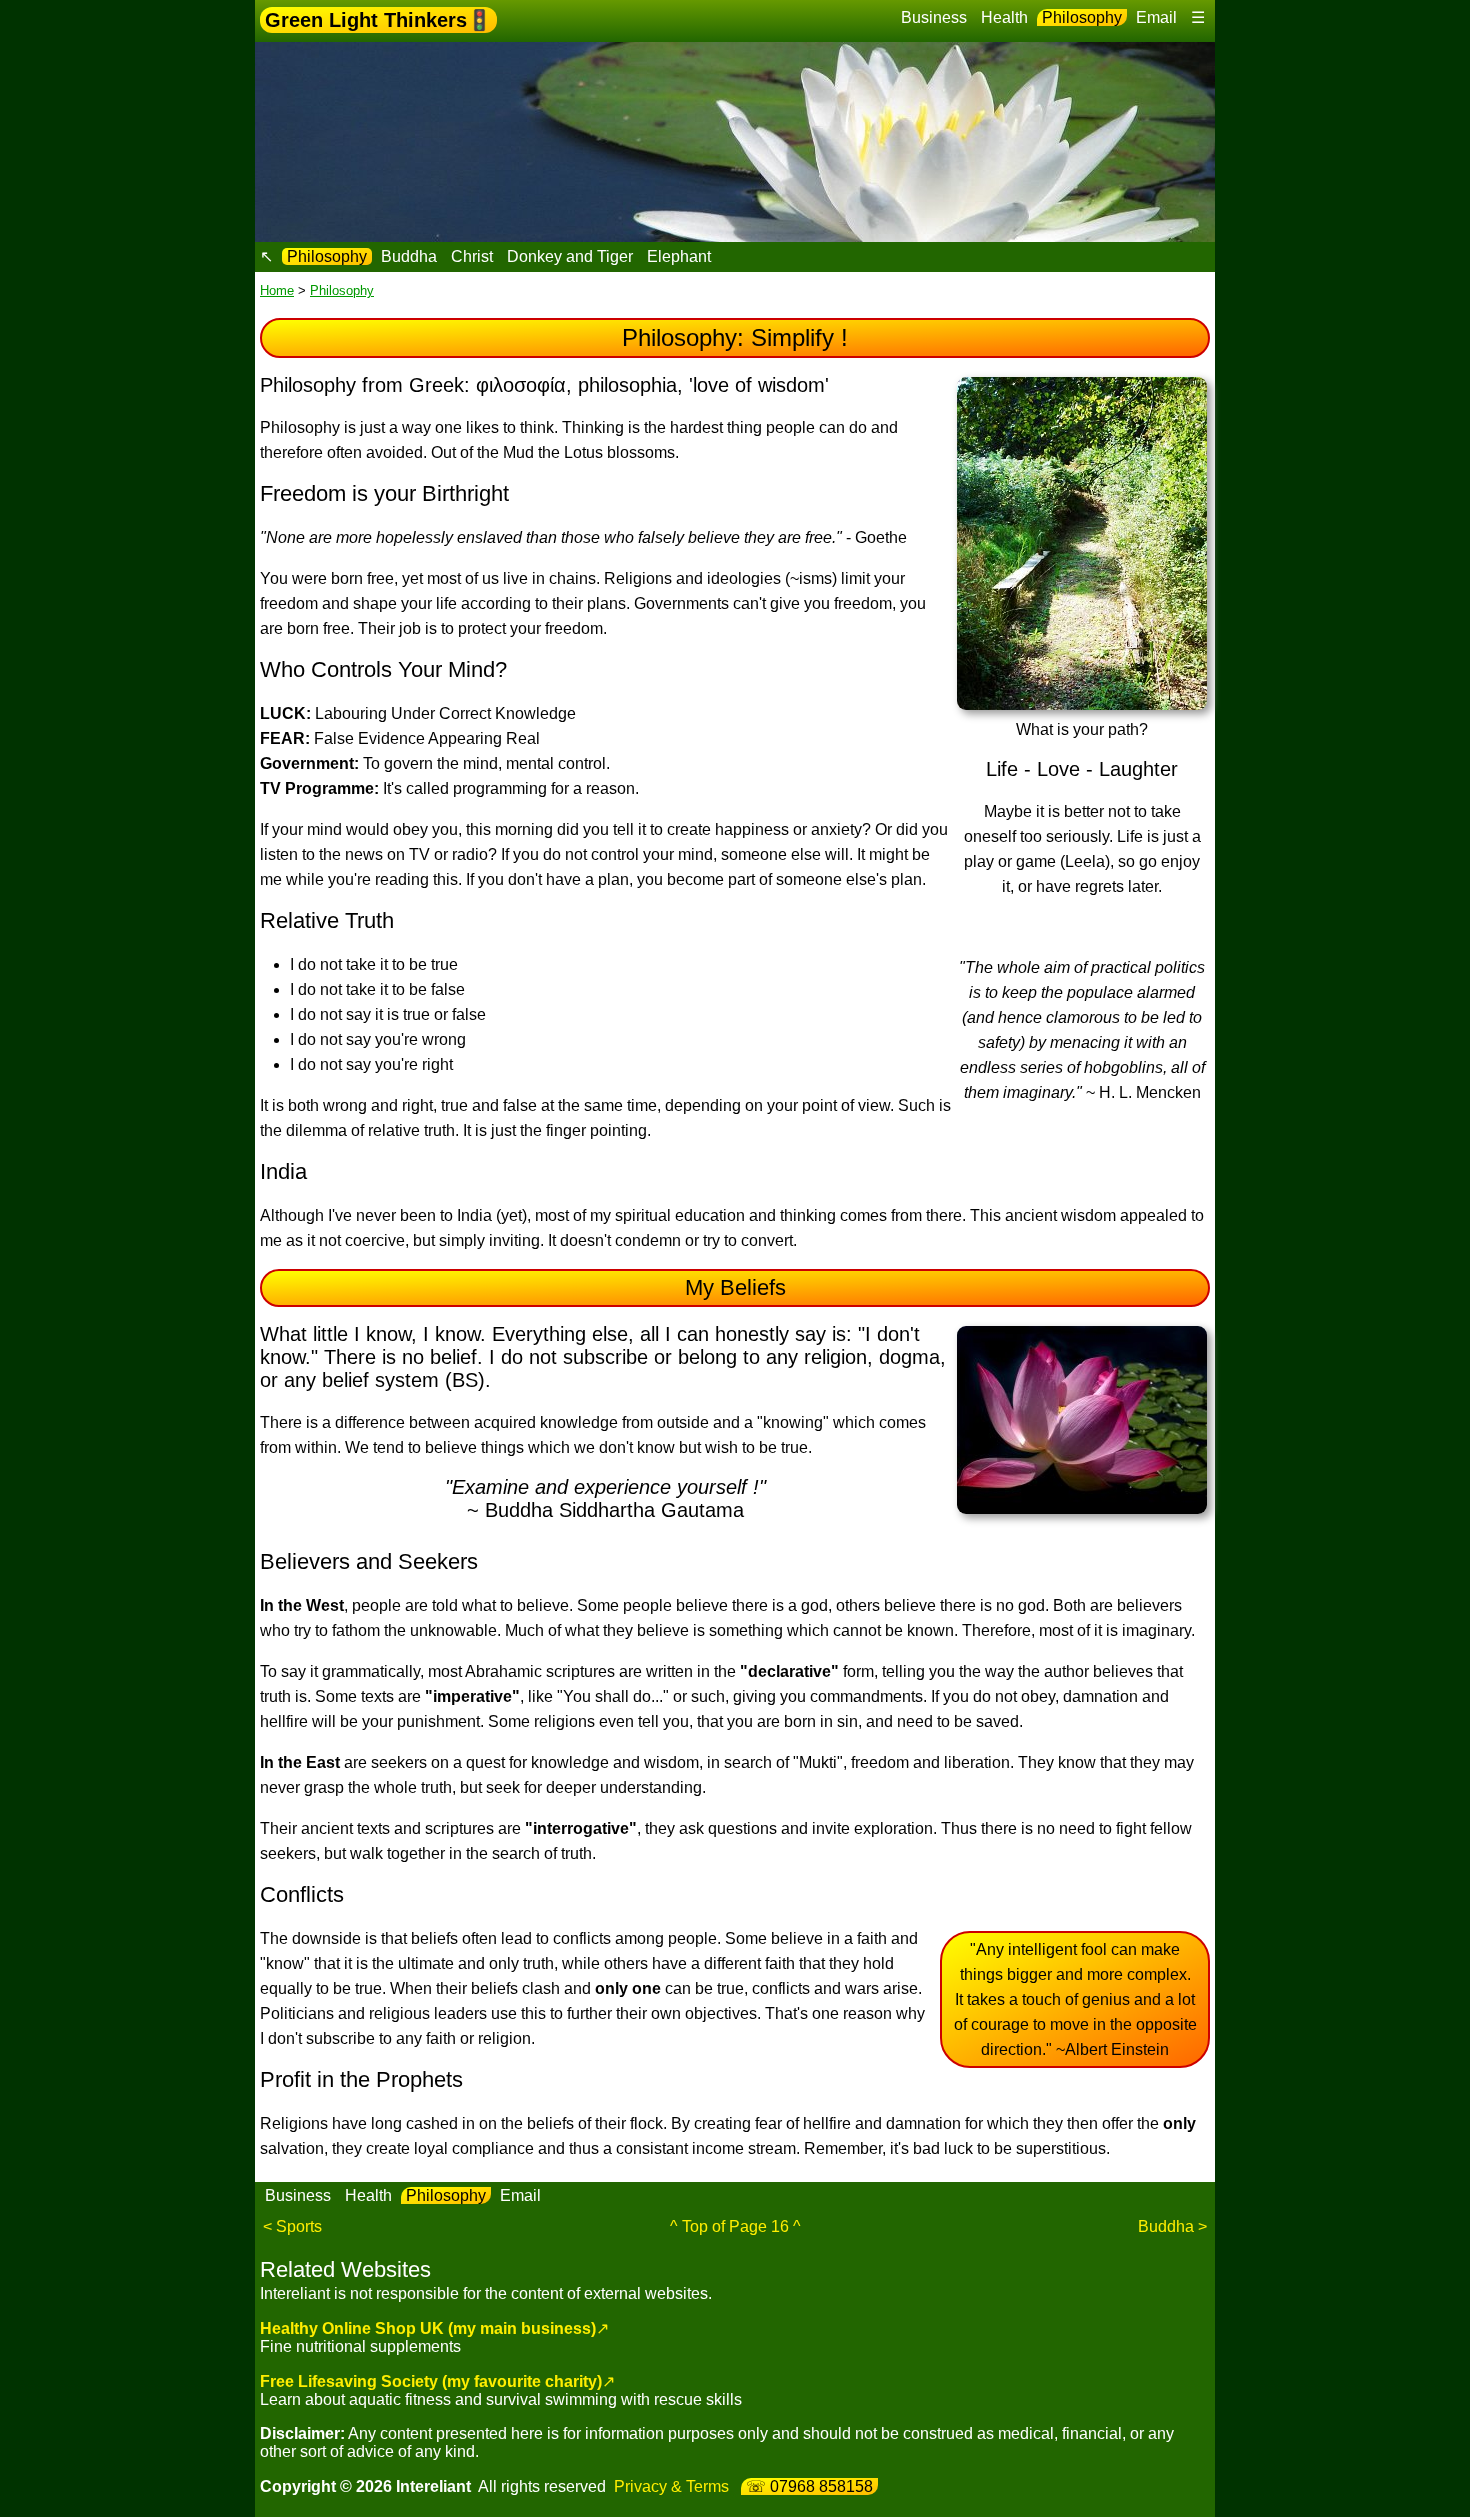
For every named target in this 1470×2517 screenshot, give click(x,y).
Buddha (409, 256)
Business (934, 17)
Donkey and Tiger (570, 256)
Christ (472, 256)
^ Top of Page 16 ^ (735, 2226)
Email (1156, 17)
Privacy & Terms (671, 2486)
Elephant (679, 256)
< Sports (292, 2226)
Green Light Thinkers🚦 (378, 20)
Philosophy (1082, 17)
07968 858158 (821, 2486)
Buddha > (1172, 2226)
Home (277, 290)
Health (1004, 17)
